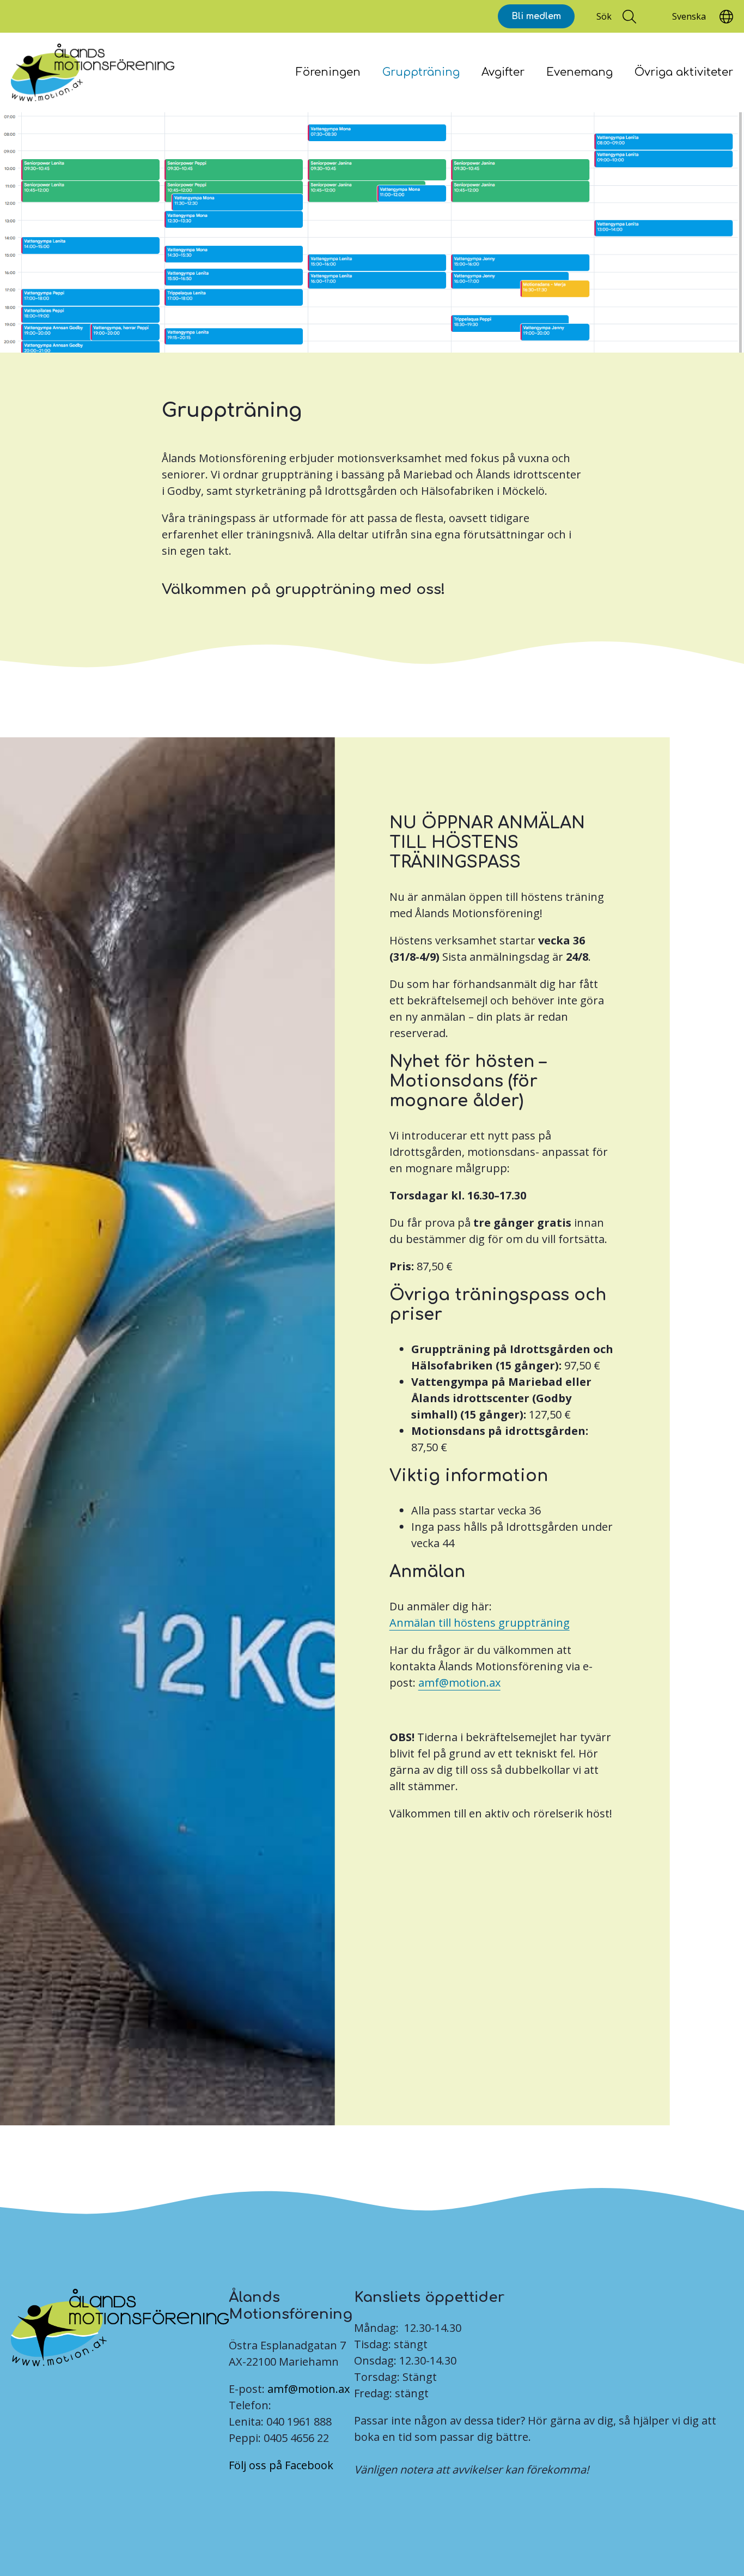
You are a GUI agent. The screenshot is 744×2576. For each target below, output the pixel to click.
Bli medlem (536, 16)
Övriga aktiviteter (684, 72)
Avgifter (503, 72)
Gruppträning (421, 72)
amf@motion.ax (309, 2389)
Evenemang (580, 72)
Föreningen (328, 72)
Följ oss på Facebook (281, 2465)
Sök (604, 16)
